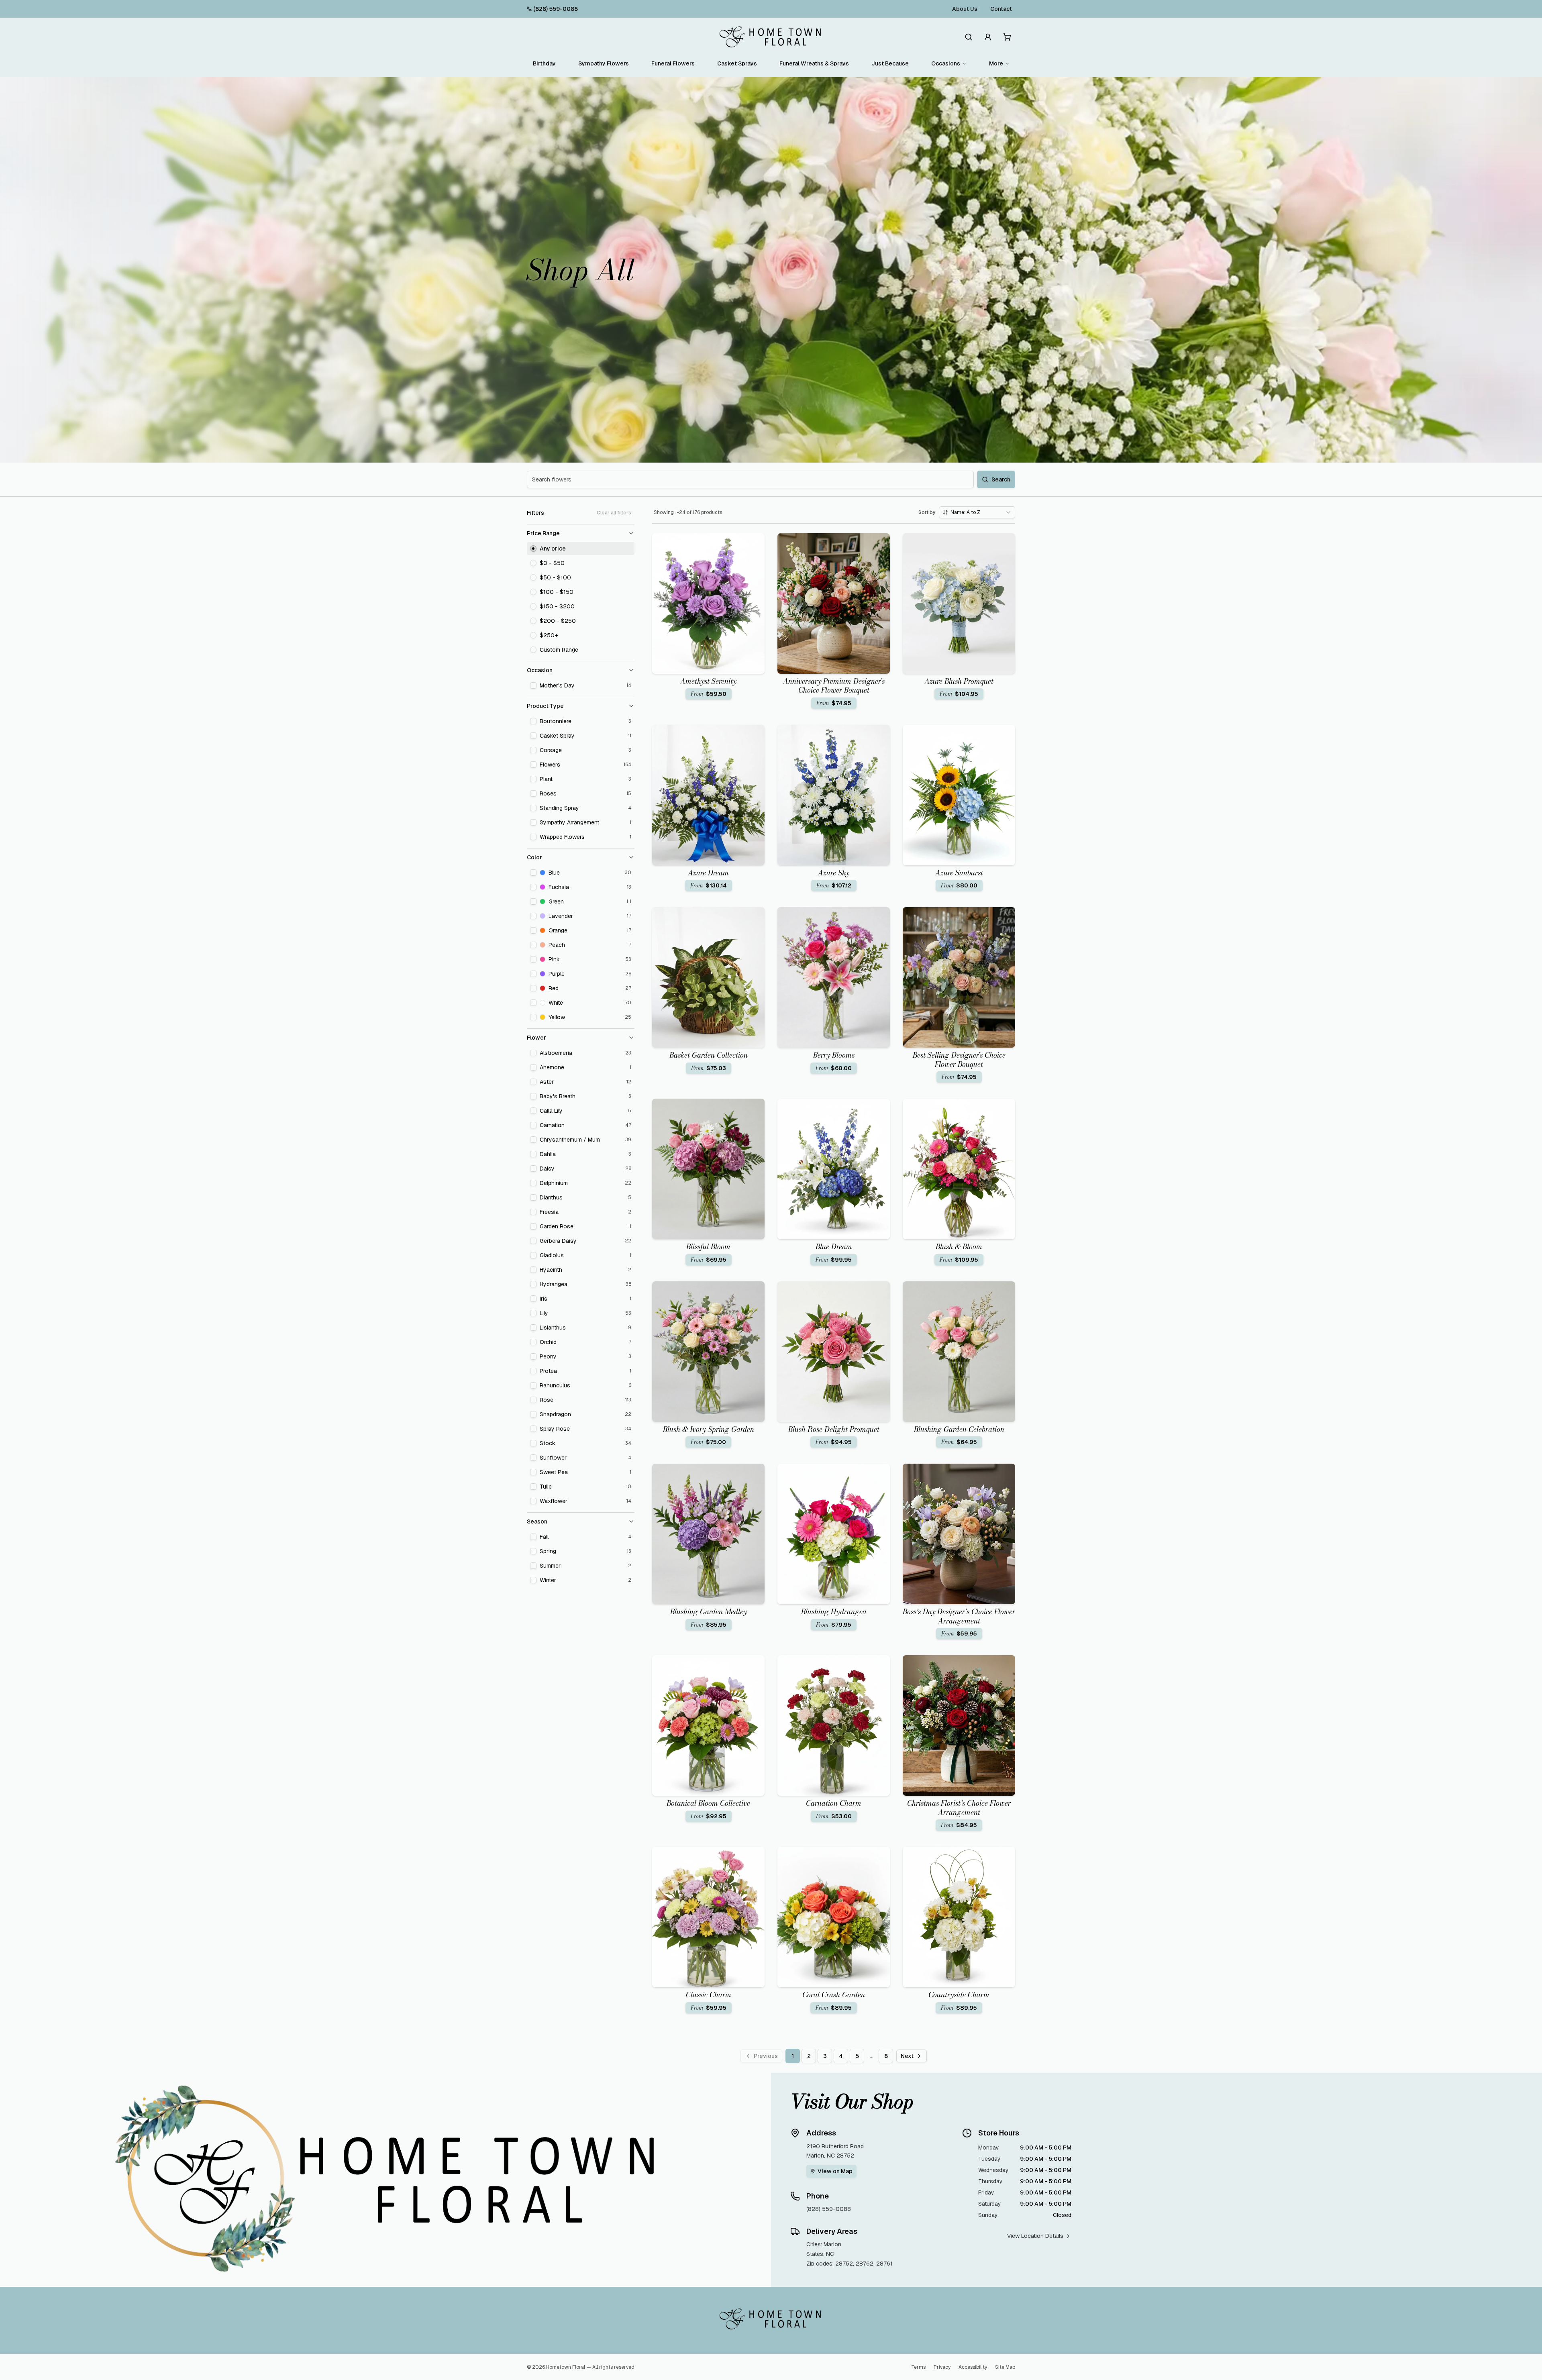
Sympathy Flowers (604, 63)
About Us (965, 9)
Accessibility (973, 2367)
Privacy (942, 2367)
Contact (1001, 9)
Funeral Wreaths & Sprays (814, 63)
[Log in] (988, 37)
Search (1001, 479)
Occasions (946, 63)
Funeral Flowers (673, 63)
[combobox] (977, 512)
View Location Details (1035, 2236)
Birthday (544, 63)
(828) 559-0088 (556, 9)
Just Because (890, 63)
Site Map (1005, 2367)
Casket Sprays (737, 63)
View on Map (835, 2171)
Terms (918, 2367)
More (996, 63)
